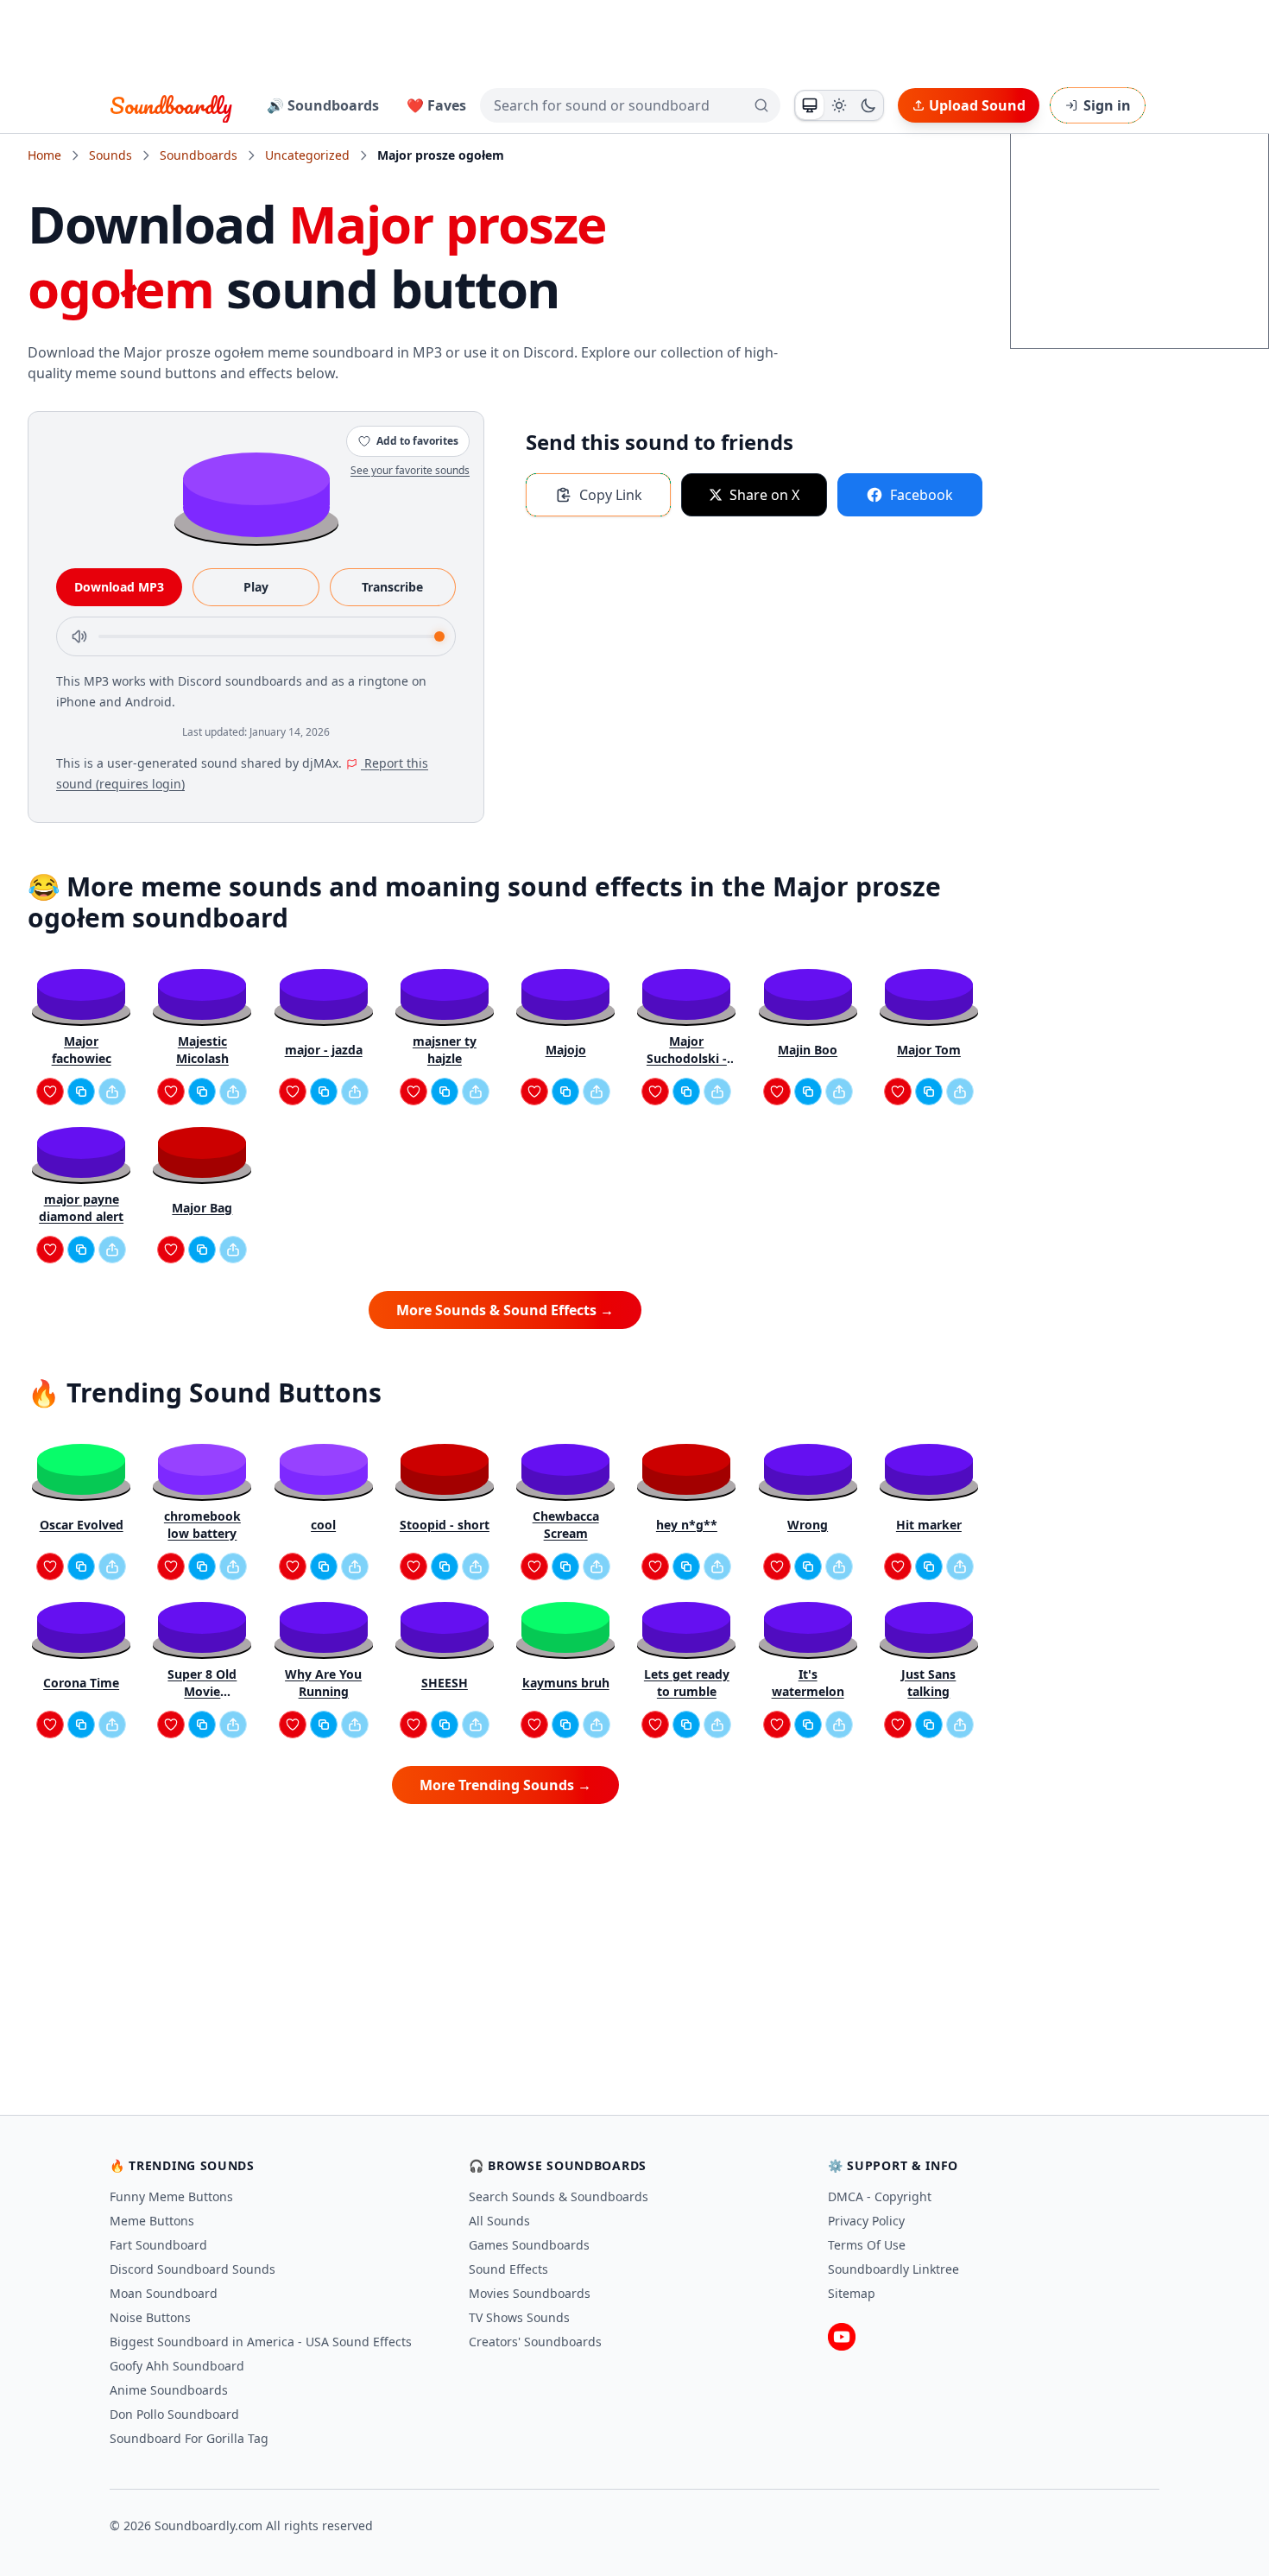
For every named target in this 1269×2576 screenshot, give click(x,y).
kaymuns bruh (566, 1683)
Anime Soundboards (169, 2390)
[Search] (761, 105)
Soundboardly (171, 105)
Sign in (1107, 105)
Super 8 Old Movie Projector (202, 1683)
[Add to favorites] (50, 1092)
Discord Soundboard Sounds (193, 2269)
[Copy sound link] (81, 1092)
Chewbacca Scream (566, 1525)
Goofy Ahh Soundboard (177, 2366)
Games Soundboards (529, 2245)
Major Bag (202, 1208)
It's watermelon (808, 1683)
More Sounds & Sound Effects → (505, 1310)
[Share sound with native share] (112, 1092)
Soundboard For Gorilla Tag (189, 2438)
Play (256, 587)
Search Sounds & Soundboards (559, 2196)
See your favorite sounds (410, 470)
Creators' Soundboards (535, 2342)
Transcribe (392, 587)
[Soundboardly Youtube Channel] (842, 2337)
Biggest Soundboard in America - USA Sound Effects (261, 2342)
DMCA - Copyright (880, 2196)
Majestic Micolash (202, 1050)
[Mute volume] (79, 636)
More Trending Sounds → (505, 1785)
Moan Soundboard (164, 2293)
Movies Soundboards (530, 2293)
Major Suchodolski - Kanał (687, 1050)
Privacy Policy (866, 2221)
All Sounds (499, 2221)
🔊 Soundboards (323, 105)
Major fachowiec (82, 1050)
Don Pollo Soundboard (174, 2414)
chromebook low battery (202, 1525)
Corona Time (81, 1683)
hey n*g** (687, 1525)
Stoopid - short (445, 1525)
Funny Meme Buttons (171, 2196)
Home (44, 155)
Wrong (808, 1525)
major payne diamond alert (81, 1208)
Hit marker (929, 1525)
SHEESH (445, 1683)
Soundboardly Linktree (893, 2269)
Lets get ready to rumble (687, 1683)
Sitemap (852, 2293)
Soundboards (199, 155)
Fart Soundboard (158, 2245)
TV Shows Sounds (519, 2317)
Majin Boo (808, 1050)
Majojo (566, 1050)
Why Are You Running (323, 1683)
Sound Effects (508, 2269)
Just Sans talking (928, 1683)
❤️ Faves (436, 105)
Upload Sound (977, 105)
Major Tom (929, 1050)
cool (323, 1525)
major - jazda (324, 1050)
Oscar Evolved (82, 1525)
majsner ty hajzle (445, 1050)
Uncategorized (307, 155)
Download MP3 (119, 587)
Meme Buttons (152, 2221)
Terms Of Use (867, 2245)
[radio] (810, 105)
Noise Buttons (150, 2317)
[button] (256, 494)
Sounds (110, 155)
